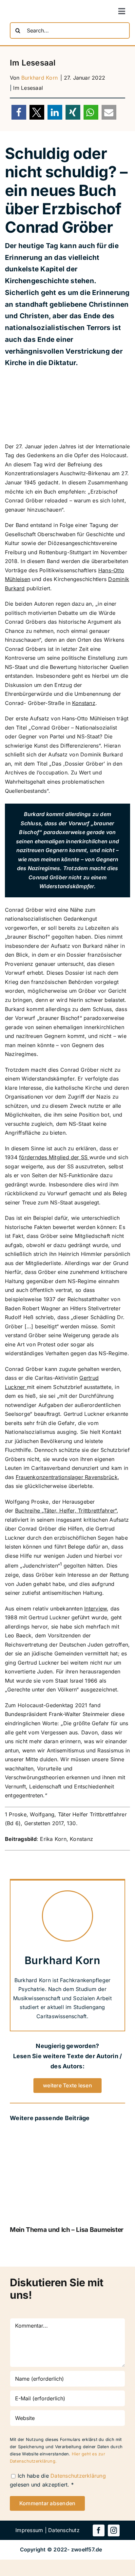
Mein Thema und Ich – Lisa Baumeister (67, 2230)
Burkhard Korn (39, 78)
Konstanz (84, 703)
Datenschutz (64, 2530)
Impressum (29, 2530)
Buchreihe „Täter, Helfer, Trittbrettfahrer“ (66, 1511)
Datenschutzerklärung (78, 2476)
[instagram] (114, 2530)
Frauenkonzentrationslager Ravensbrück (67, 1477)
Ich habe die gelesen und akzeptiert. (58, 2480)
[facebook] (99, 2530)
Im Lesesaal (28, 88)
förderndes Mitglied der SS (54, 1157)
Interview (96, 1609)
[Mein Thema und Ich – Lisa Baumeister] (67, 2134)
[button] (19, 112)
